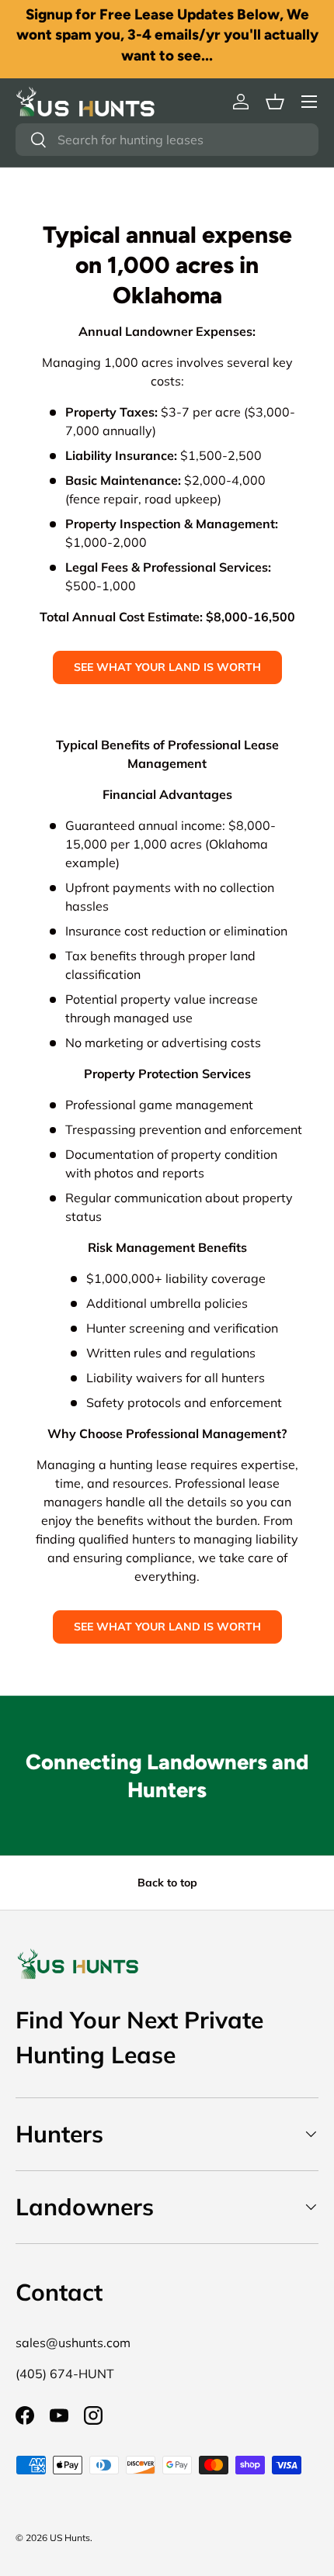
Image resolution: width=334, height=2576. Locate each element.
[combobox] (167, 140)
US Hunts (70, 2538)
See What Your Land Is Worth (167, 1627)
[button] (275, 102)
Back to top (167, 1883)
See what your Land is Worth (167, 667)
